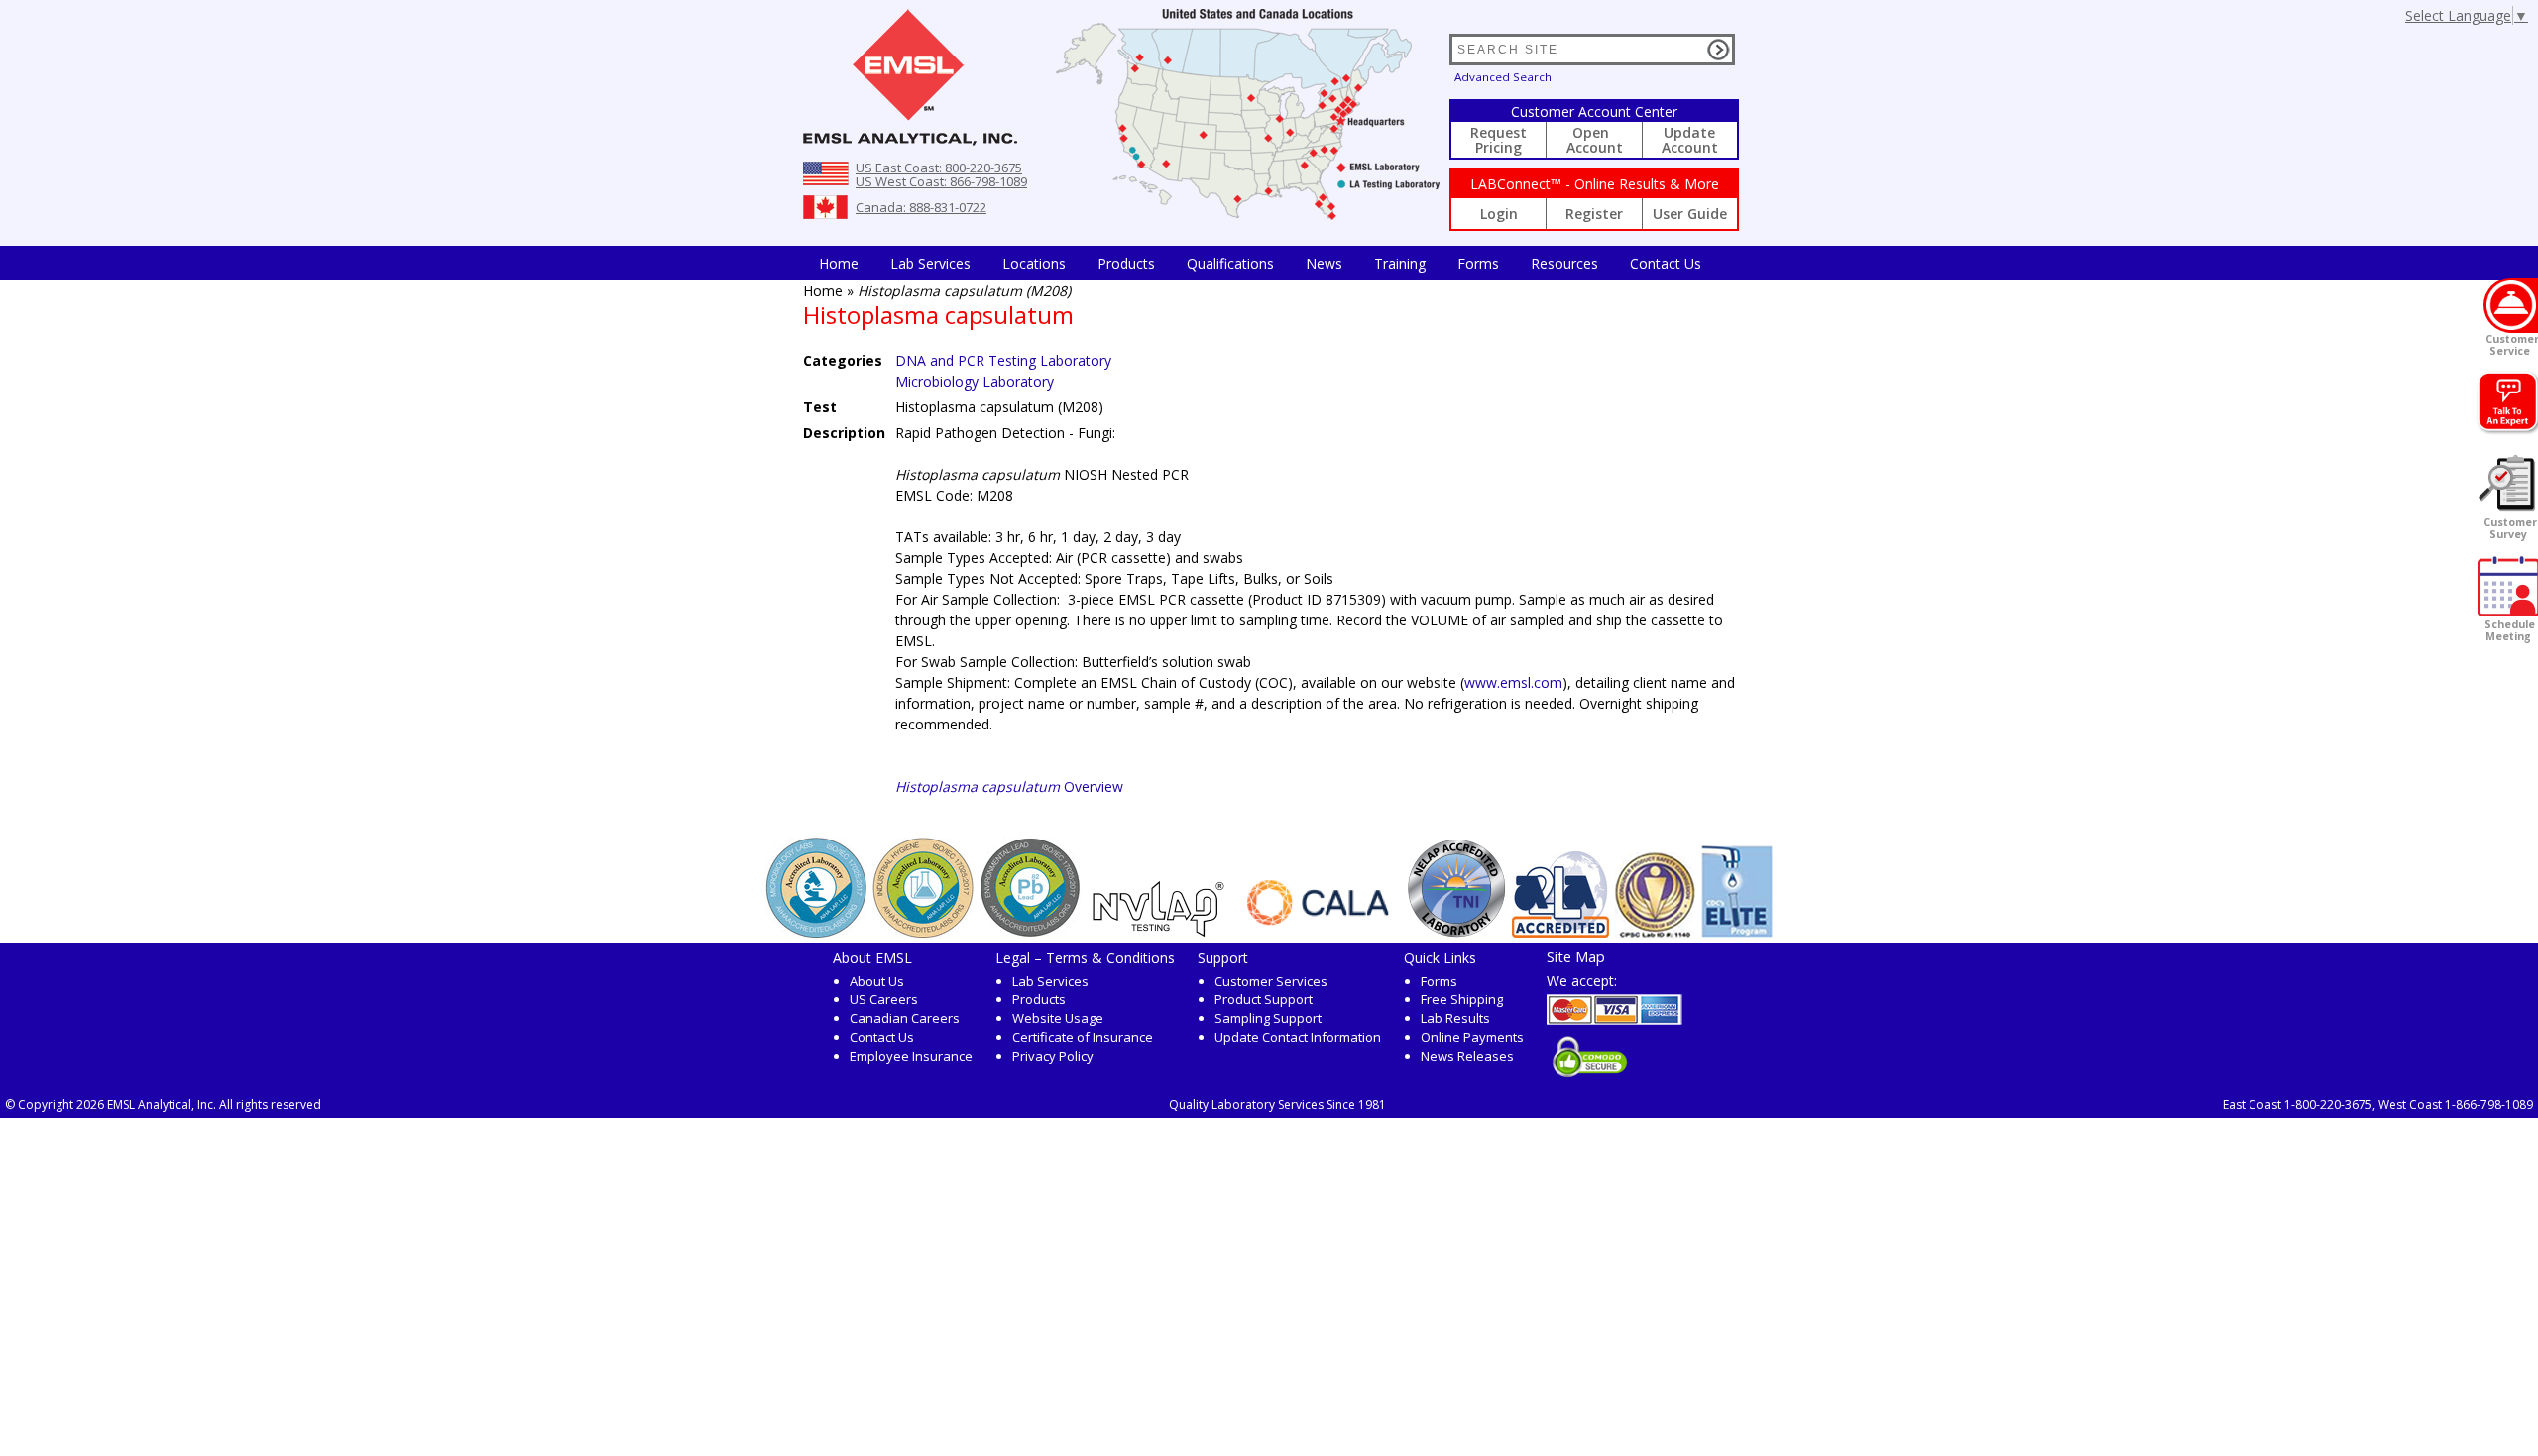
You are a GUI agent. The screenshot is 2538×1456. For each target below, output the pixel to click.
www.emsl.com (1513, 682)
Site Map (1576, 956)
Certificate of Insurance (1083, 1037)
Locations (1034, 263)
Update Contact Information (1298, 1037)
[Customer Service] (2511, 305)
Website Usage (1058, 1018)
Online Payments (1472, 1037)
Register (1594, 214)
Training (1400, 263)
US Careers (884, 999)
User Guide (1690, 214)
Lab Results (1455, 1018)
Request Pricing (1499, 140)
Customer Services (1271, 981)
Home (839, 263)
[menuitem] (839, 263)
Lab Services (1050, 981)
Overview (1009, 786)
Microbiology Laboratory (975, 381)
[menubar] (1260, 263)
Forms (1478, 263)
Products (1126, 263)
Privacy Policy (1053, 1056)
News (1324, 263)
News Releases (1467, 1056)
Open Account (1595, 140)
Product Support (1264, 999)
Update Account (1690, 140)
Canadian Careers (905, 1018)
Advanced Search (1503, 77)
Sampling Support (1268, 1018)
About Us (877, 981)
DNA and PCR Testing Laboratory (1003, 360)
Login (1499, 214)
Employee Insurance (911, 1056)
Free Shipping (1462, 999)
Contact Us (1666, 263)
